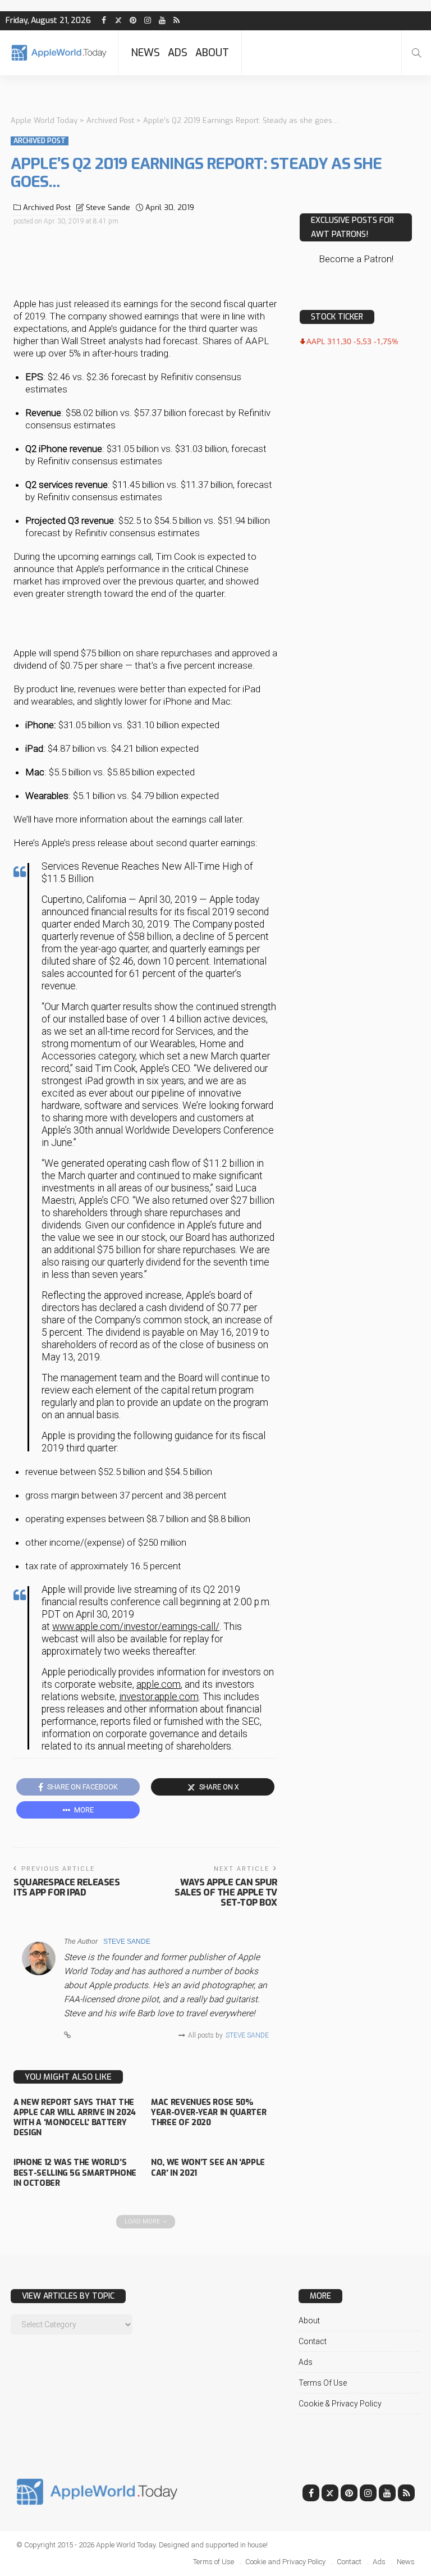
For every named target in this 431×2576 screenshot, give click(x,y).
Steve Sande (108, 207)
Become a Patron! (356, 259)
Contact (313, 2341)
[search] (416, 53)
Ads (178, 53)
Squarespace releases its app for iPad (67, 1887)
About (212, 53)
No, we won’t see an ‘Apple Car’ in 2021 (208, 2168)
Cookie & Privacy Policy (340, 2404)
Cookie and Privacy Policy (285, 2562)
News (145, 53)
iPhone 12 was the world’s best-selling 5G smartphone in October (75, 2173)
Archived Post (40, 141)
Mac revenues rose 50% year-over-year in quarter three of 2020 (208, 2113)
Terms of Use (323, 2383)
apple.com (159, 1684)
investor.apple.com (159, 1697)
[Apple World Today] (59, 52)
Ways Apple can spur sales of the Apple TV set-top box (226, 1892)
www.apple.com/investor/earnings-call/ (136, 1627)
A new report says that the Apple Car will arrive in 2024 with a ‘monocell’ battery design (75, 2118)
